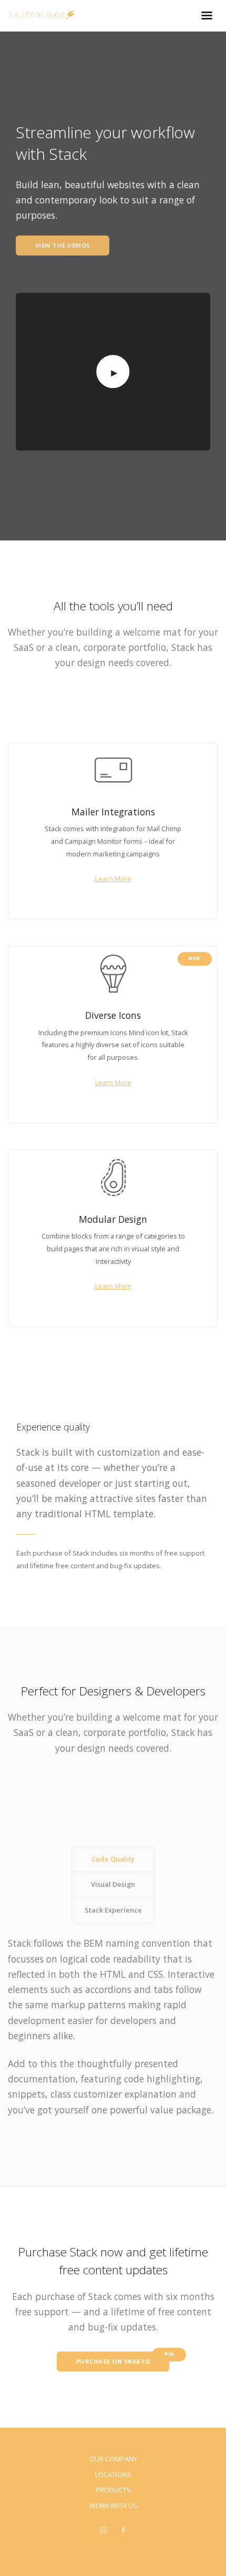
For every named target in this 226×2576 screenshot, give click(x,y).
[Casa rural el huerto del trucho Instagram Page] (103, 2531)
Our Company (113, 2459)
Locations (113, 2475)
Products (113, 2490)
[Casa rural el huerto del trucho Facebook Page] (123, 2531)
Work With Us (113, 2506)
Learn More (113, 878)
